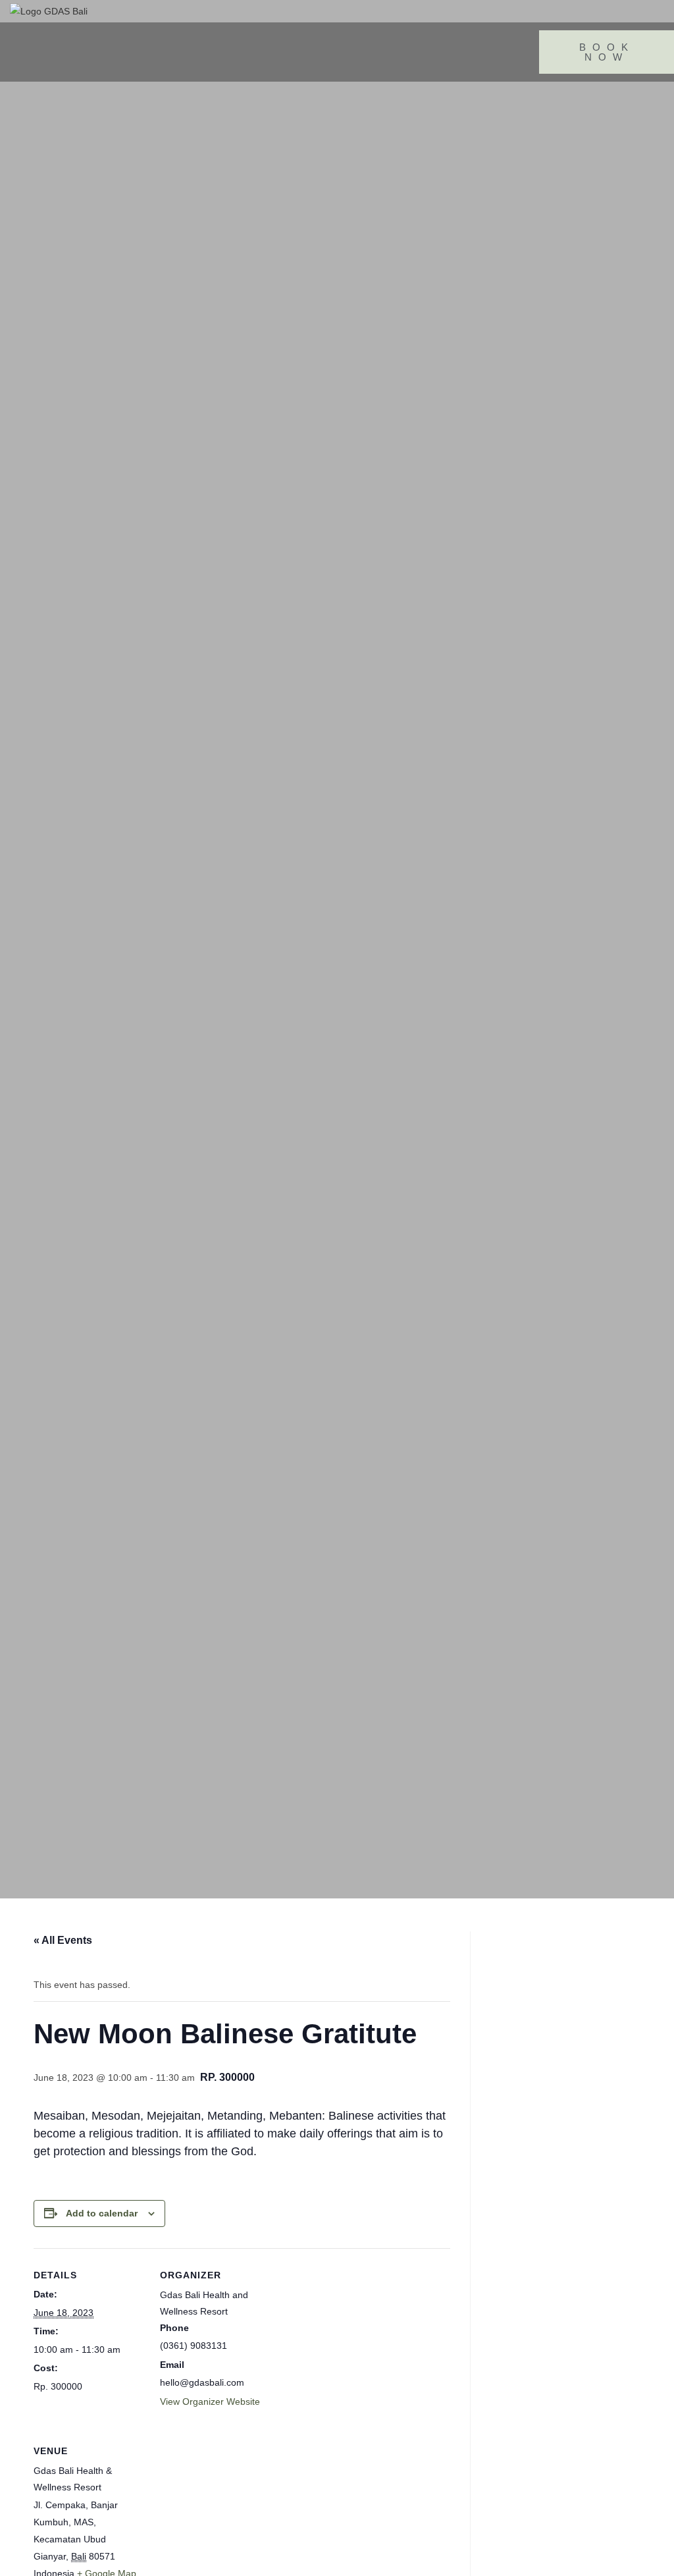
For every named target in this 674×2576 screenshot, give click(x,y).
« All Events (63, 1940)
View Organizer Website (210, 2402)
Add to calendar (102, 2213)
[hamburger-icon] (35, 52)
